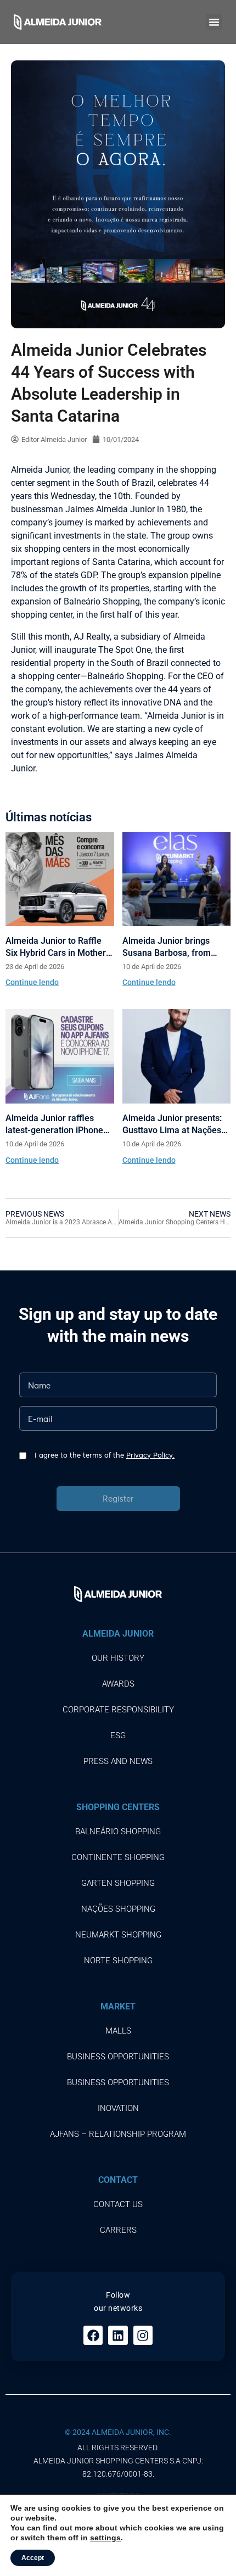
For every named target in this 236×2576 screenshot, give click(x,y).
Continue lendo (32, 982)
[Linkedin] (118, 2335)
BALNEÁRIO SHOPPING (118, 1832)
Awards (118, 1684)
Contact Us (118, 2204)
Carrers (118, 2230)
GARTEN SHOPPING (118, 1883)
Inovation (118, 2108)
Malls (118, 2031)
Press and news (118, 1761)
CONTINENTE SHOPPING (118, 1857)
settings (105, 2538)
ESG (118, 1735)
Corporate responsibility (118, 1710)
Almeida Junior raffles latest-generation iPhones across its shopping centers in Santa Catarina (60, 1125)
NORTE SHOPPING (118, 1961)
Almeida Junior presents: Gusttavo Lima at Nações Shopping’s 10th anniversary (172, 1125)
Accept (33, 2558)
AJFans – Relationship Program (118, 2134)
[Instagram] (143, 2335)
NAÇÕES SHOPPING (118, 1909)
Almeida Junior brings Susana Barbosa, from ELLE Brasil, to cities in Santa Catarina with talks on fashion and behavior (172, 947)
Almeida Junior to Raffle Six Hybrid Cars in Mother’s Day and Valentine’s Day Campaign (59, 947)
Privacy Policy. (150, 1455)
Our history (118, 1658)
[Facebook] (93, 2335)
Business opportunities (118, 2057)
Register (118, 1498)
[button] (214, 22)
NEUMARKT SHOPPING (118, 1935)
